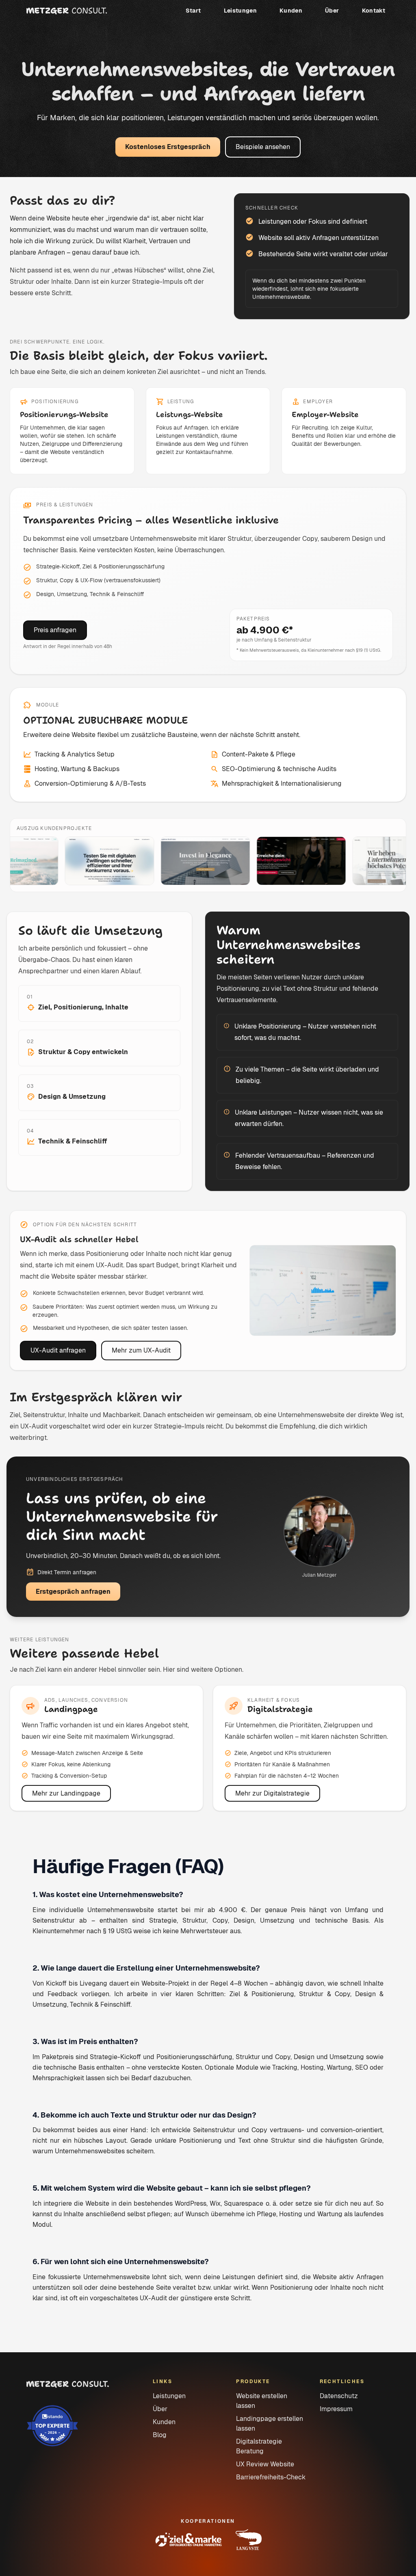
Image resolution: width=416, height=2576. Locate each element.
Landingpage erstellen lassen (270, 2424)
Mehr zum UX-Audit (141, 1350)
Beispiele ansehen (263, 147)
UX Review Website (265, 2464)
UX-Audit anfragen (58, 1350)
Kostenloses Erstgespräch (168, 147)
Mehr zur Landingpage (66, 1793)
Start (193, 11)
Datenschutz (339, 2396)
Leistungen (240, 11)
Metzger (67, 11)
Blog (160, 2435)
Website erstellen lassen (262, 2401)
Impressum (336, 2409)
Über (332, 11)
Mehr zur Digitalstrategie (272, 1793)
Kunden (291, 11)
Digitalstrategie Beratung (259, 2446)
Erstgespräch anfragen (73, 1592)
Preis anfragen (55, 630)
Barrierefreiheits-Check (271, 2477)
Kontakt (374, 11)
